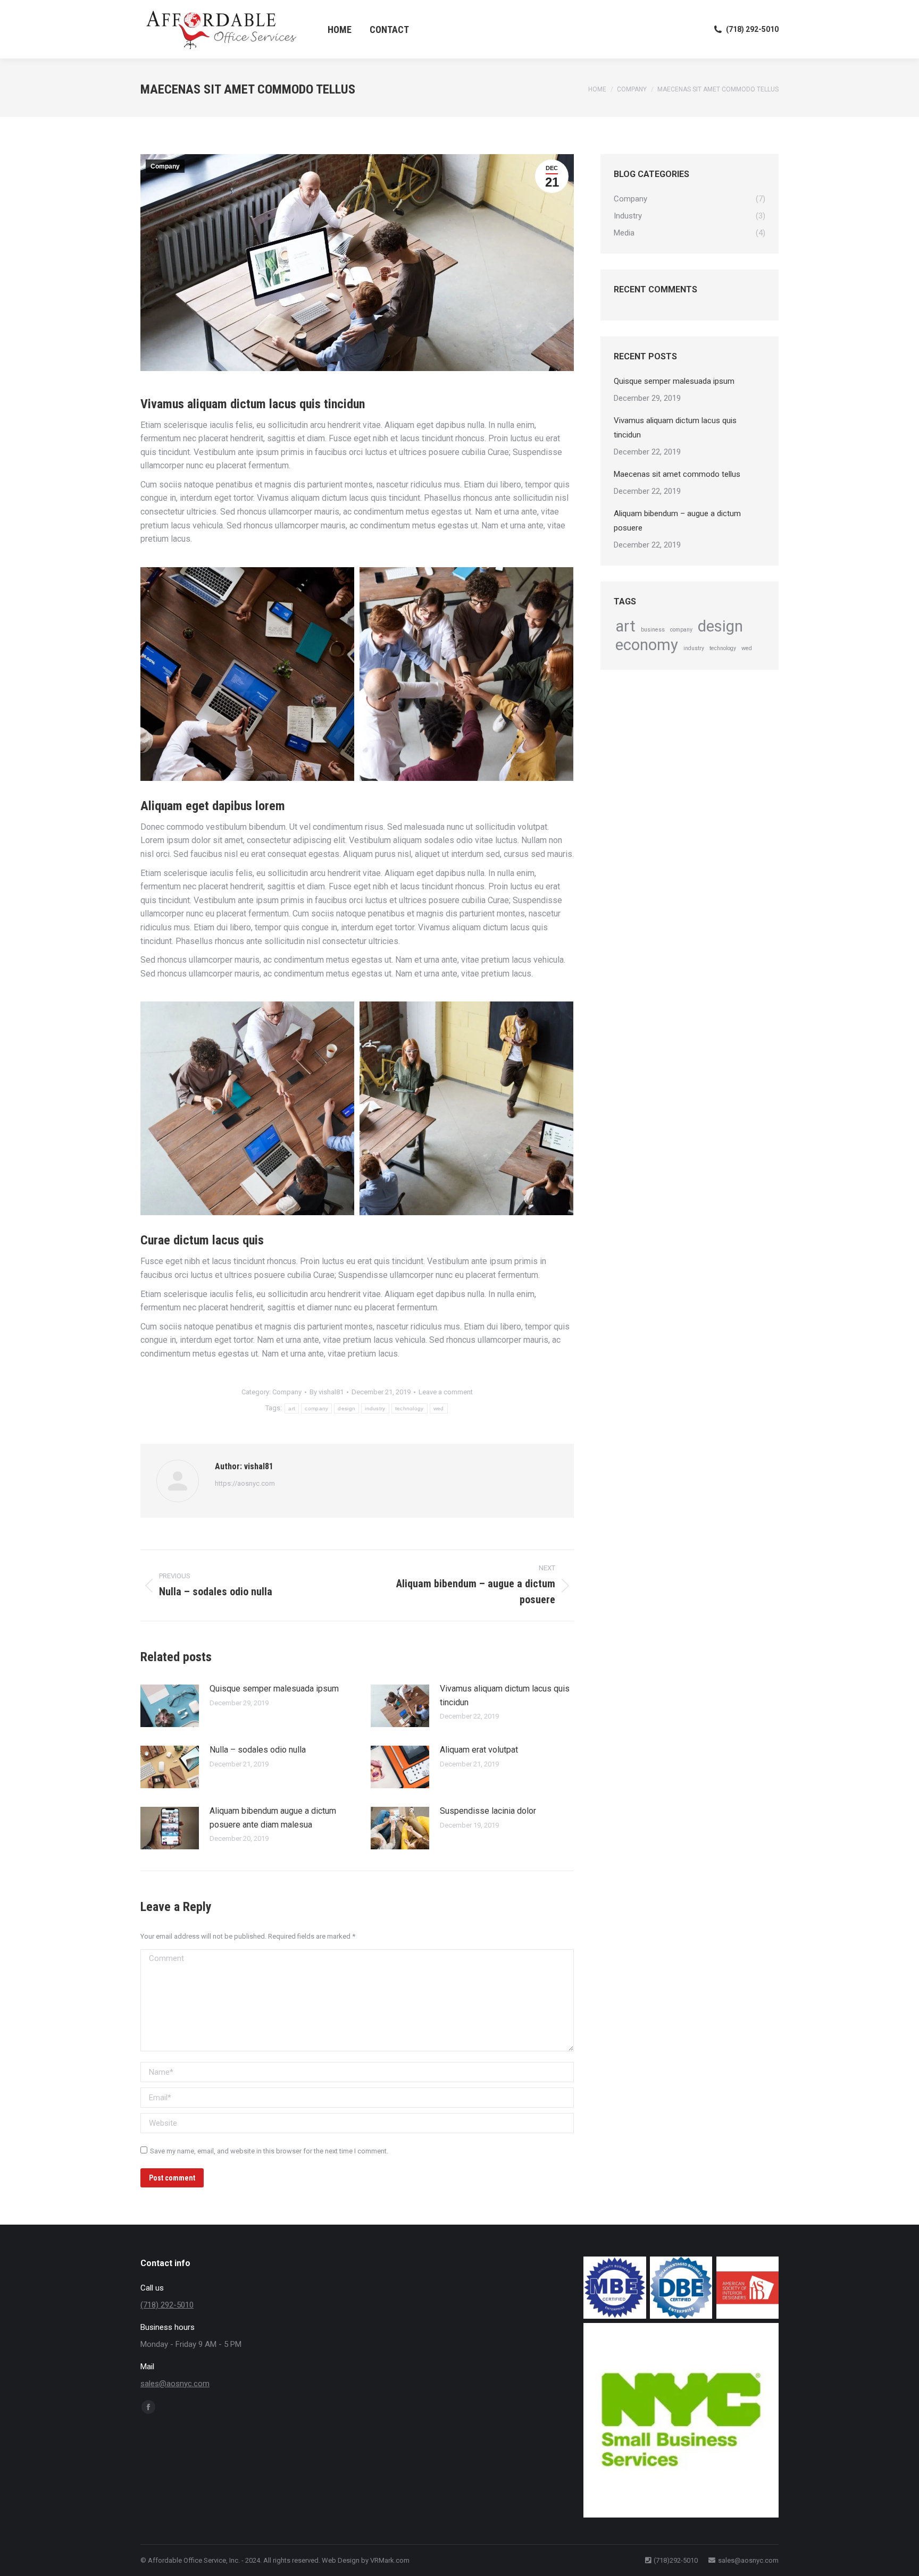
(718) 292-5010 (752, 29)
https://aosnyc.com (245, 1483)
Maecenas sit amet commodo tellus (677, 474)
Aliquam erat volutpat (479, 1750)
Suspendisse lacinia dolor (488, 1811)
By (327, 1392)
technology (410, 1408)
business (653, 630)
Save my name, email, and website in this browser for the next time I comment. (269, 2151)
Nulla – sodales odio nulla (258, 1750)
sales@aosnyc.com (175, 2384)
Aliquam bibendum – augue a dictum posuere (677, 521)
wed (439, 1408)
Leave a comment (446, 1392)
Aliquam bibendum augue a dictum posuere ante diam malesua (273, 1818)
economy (647, 645)
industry (375, 1408)
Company (165, 166)
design (346, 1408)
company (316, 1408)
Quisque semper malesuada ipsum (274, 1689)
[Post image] (170, 1706)
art (292, 1408)
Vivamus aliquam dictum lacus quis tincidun (505, 1695)
